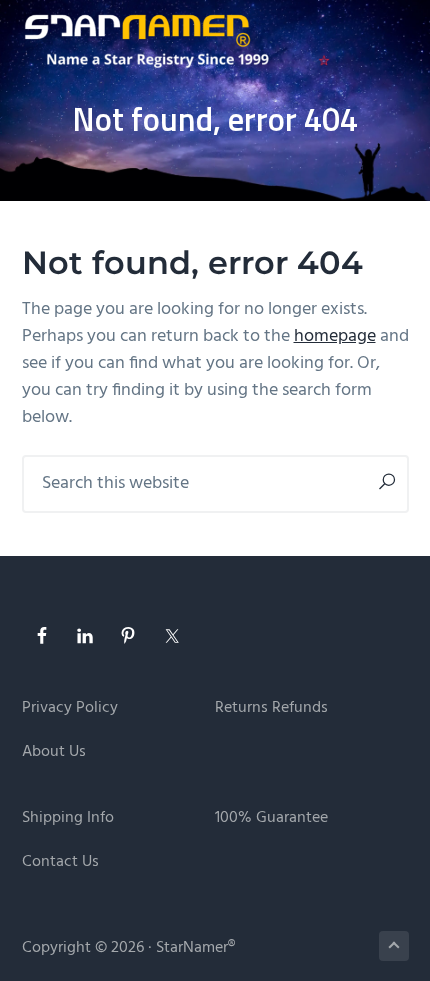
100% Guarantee (271, 818)
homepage (335, 336)
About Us (54, 752)
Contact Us (60, 862)
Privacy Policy (70, 708)
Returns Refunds (271, 708)
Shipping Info (68, 818)
